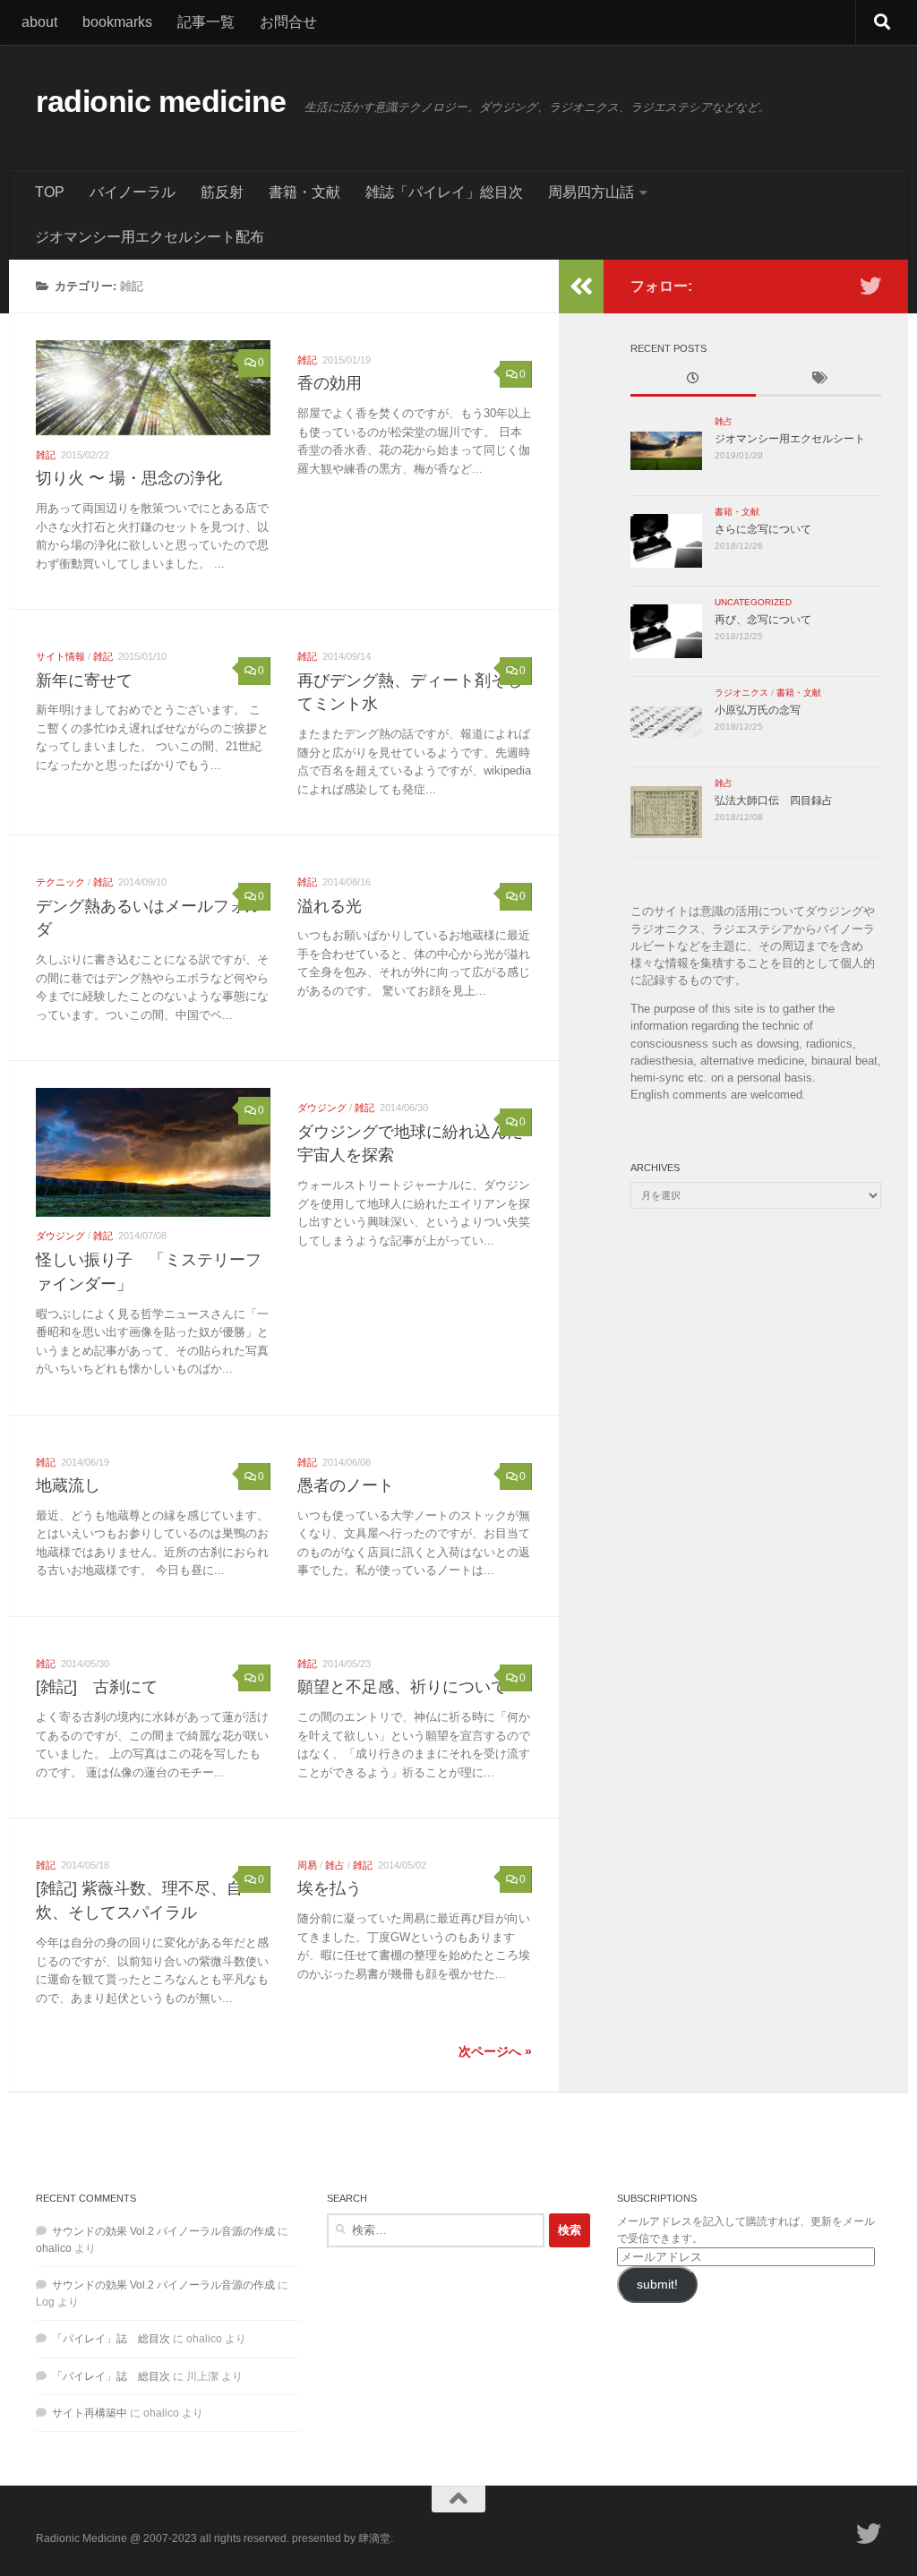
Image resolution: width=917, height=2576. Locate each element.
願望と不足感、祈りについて (402, 1687)
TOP (50, 192)
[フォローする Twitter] (870, 286)
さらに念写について (763, 529)
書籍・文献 (304, 192)
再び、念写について (763, 620)
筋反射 (222, 192)
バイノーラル (133, 192)
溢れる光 (330, 906)
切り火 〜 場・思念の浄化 (129, 478)
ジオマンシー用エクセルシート (790, 439)
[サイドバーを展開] (581, 287)
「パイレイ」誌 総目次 (111, 2339)
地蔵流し (68, 1485)
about (39, 22)
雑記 (46, 455)
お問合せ (288, 22)
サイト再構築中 (90, 2413)
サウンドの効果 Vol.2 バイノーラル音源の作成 (163, 2231)
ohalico (54, 2248)
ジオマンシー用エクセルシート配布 (150, 237)
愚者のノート (346, 1485)
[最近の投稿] (693, 380)
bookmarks (117, 22)
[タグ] (818, 380)
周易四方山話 (591, 192)
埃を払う (330, 1888)
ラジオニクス (741, 693)
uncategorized (753, 602)
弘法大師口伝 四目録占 (774, 800)
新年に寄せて (84, 680)
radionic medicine (161, 102)
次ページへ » (495, 2051)
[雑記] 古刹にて (97, 1687)
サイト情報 (60, 656)
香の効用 (330, 383)
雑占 (335, 1865)
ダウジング (60, 1236)
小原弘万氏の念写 (758, 710)
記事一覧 (206, 22)
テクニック (60, 882)
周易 (307, 1865)
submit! (657, 2285)
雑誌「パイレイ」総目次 (444, 192)
